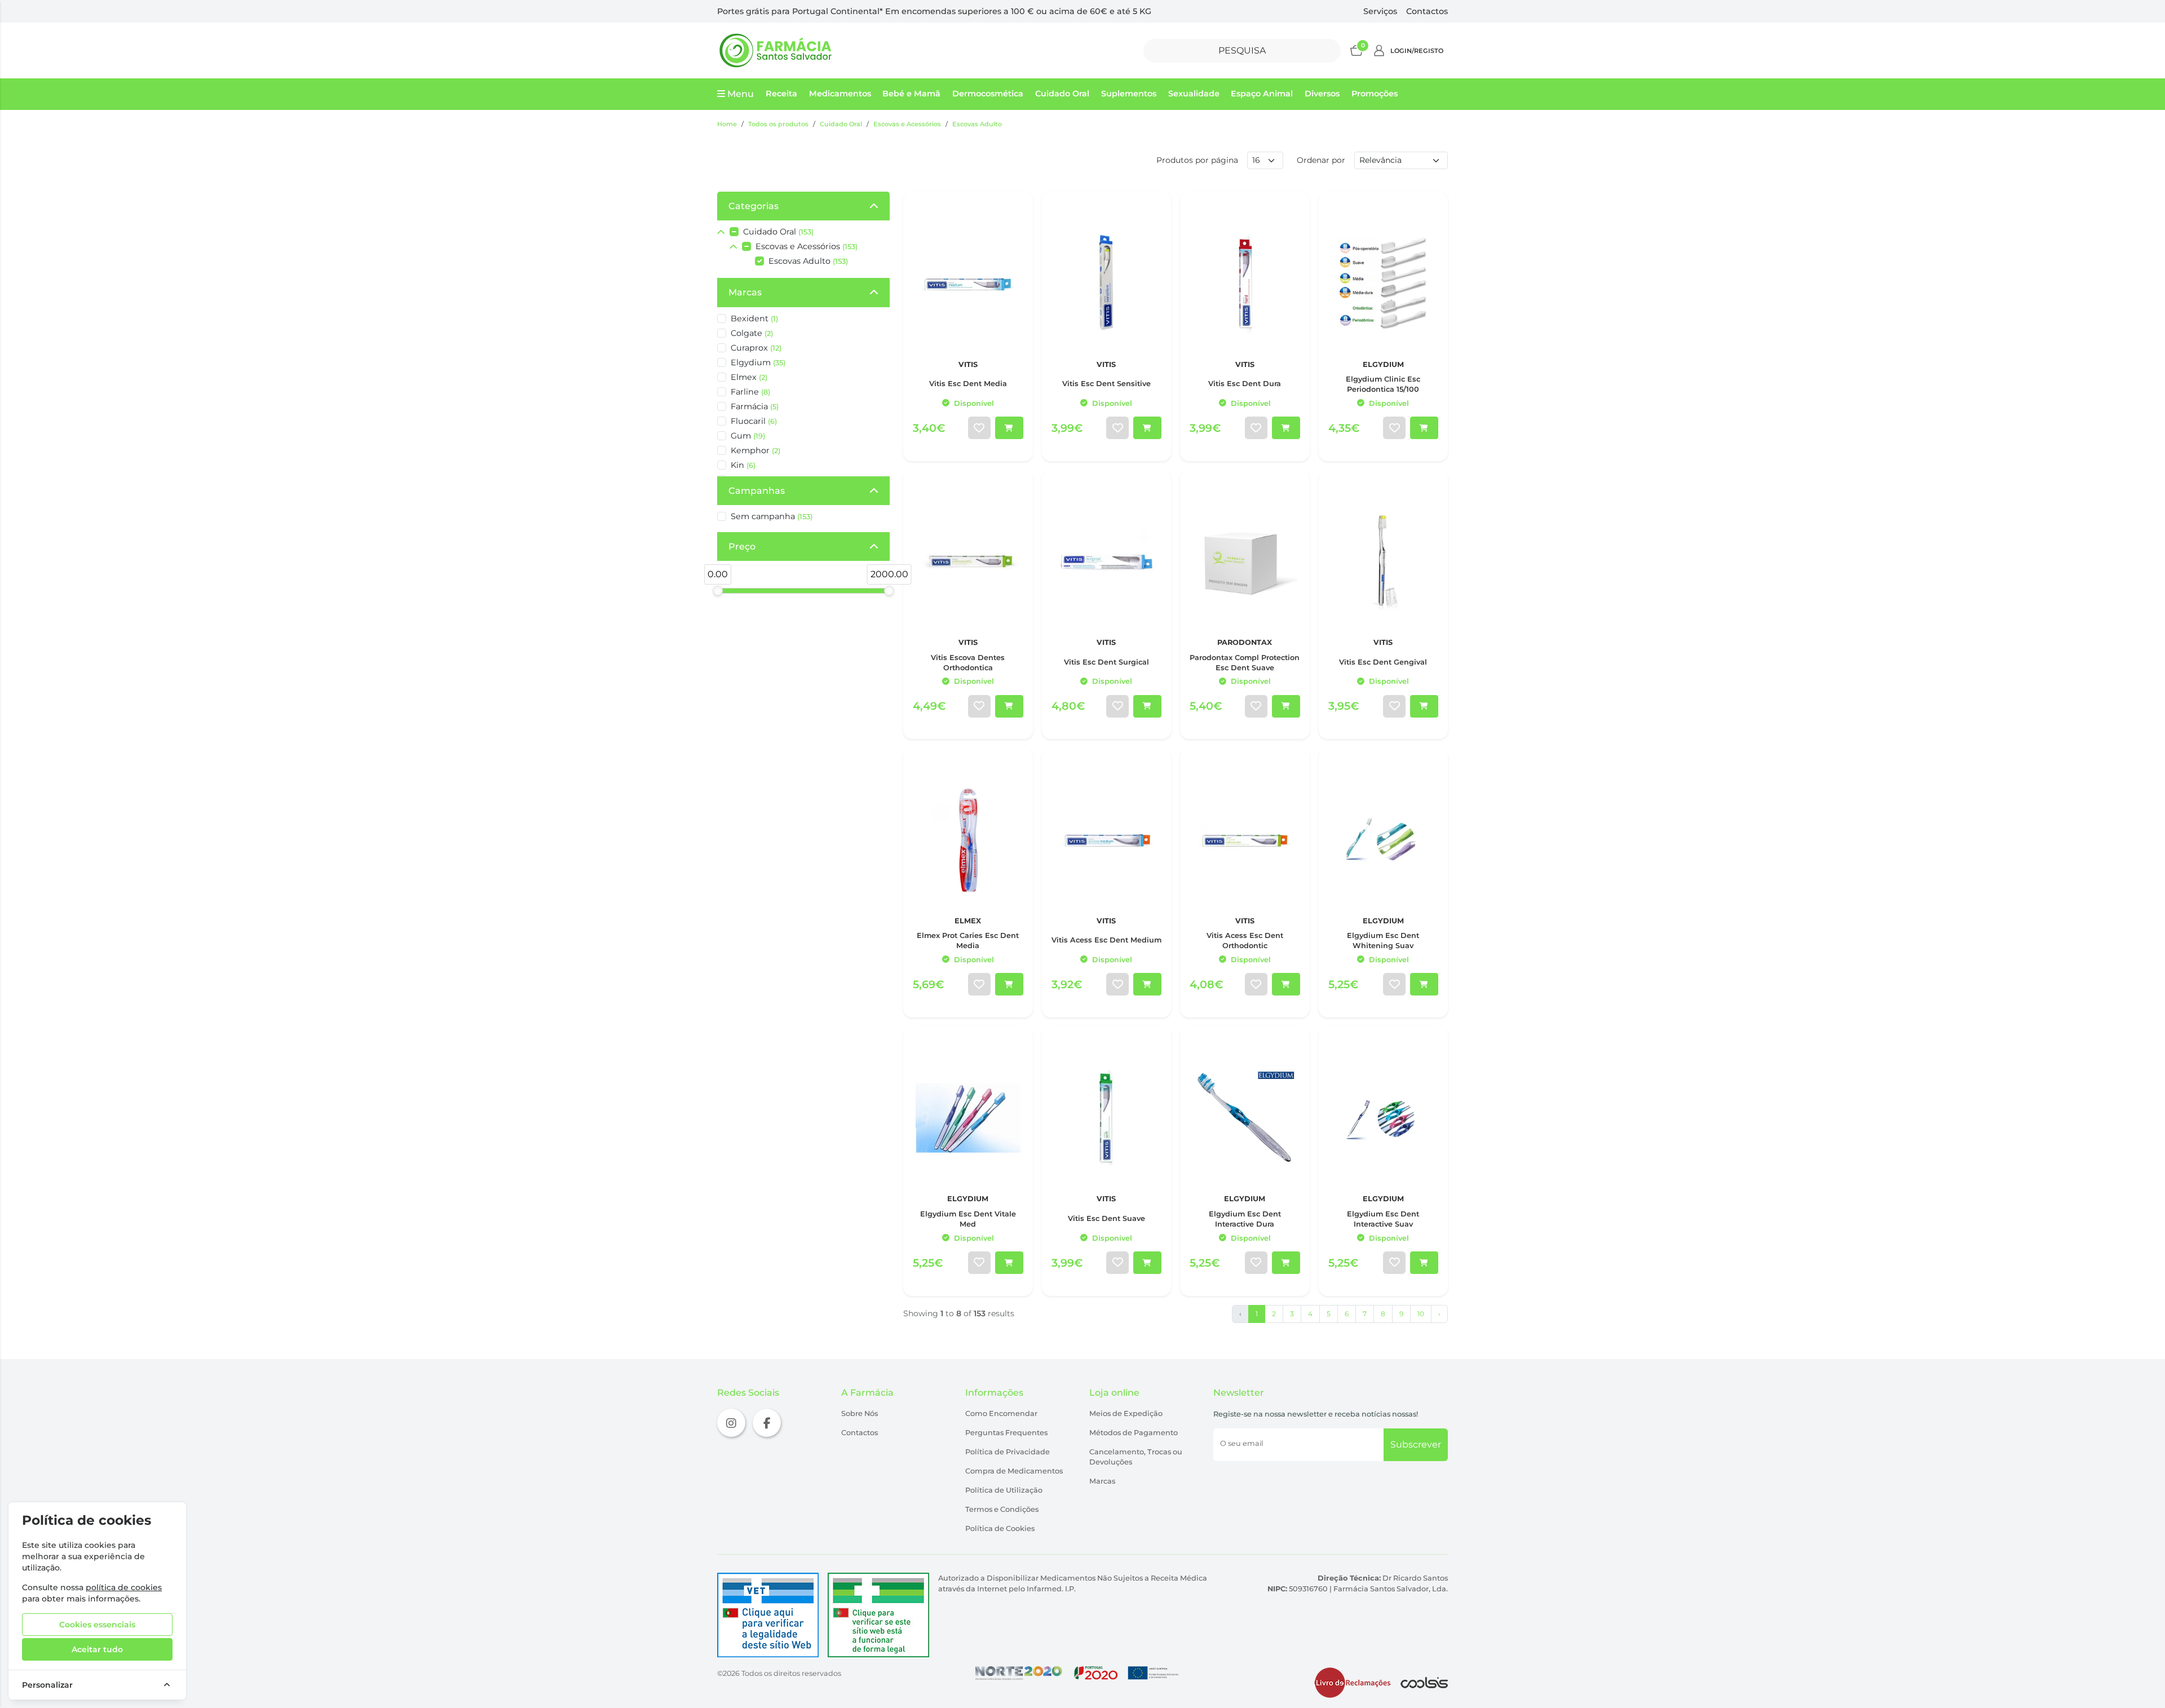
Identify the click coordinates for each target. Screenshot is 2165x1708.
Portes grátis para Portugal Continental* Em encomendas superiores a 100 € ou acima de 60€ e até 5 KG (934, 11)
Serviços (1380, 11)
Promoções (1375, 94)
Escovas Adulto (977, 124)
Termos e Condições (1002, 1509)
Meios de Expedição (1126, 1413)
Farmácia (755, 406)
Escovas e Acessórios (907, 124)
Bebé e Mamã (911, 94)
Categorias (754, 206)
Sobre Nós (860, 1413)
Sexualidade (1194, 94)
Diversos (1322, 94)
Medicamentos (840, 94)
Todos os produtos (778, 124)
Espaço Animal (1262, 94)
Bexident (754, 318)
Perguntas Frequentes (1006, 1433)
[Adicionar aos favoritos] (979, 428)
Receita (781, 94)
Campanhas (757, 491)
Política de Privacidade (1008, 1452)
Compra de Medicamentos (1014, 1471)
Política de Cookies (1000, 1528)
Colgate (752, 333)
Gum (748, 436)
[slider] (718, 591)
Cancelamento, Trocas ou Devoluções (1136, 1457)
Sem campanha (772, 516)
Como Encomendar (1001, 1413)
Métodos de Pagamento (1134, 1433)
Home (727, 124)
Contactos (1427, 11)
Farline (750, 392)
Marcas (745, 292)
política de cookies (124, 1587)
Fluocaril (754, 421)
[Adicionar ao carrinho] (1009, 428)
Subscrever (1416, 1444)
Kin (743, 465)
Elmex (749, 377)
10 (1421, 1314)
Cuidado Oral (1062, 94)
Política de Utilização (1004, 1490)
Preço (742, 547)
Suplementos (1129, 94)
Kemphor (755, 450)
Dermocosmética (988, 94)
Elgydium (758, 362)
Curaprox (756, 348)
